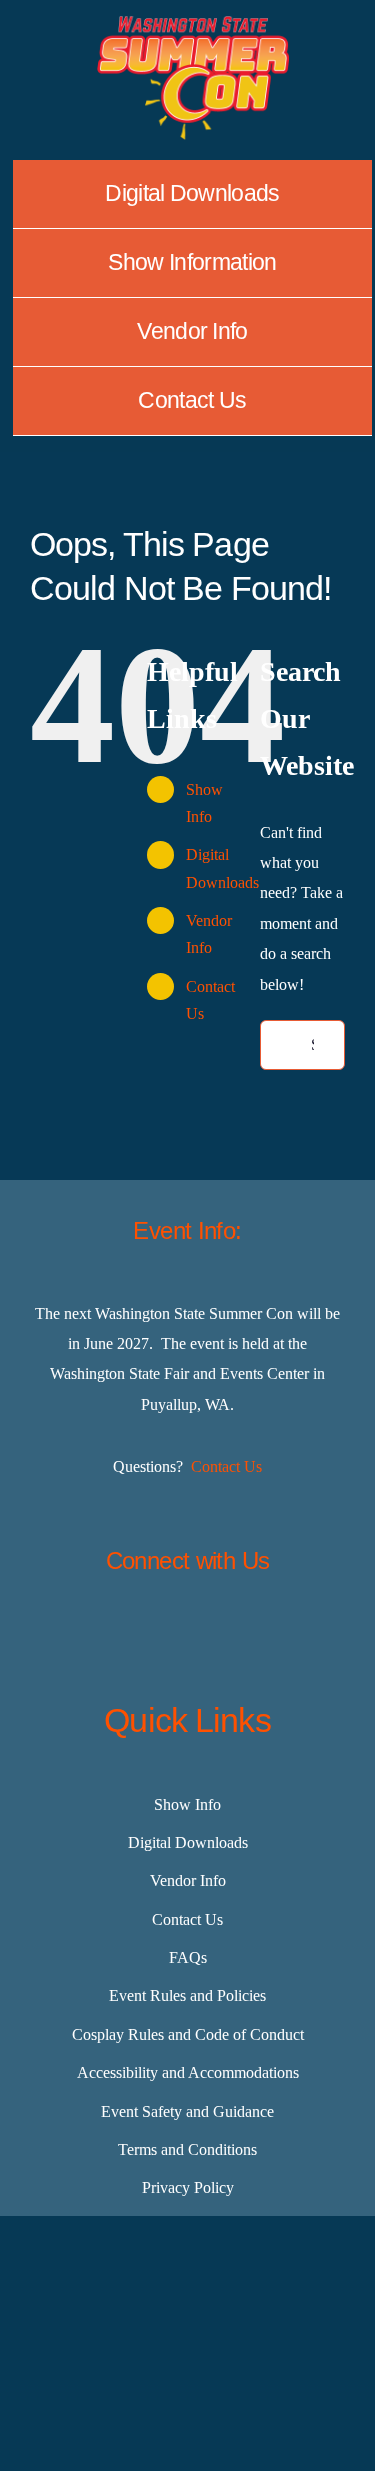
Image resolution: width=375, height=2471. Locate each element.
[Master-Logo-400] (193, 23)
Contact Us (226, 1466)
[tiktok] (238, 1632)
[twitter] (138, 1632)
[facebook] (88, 1632)
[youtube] (288, 1632)
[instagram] (188, 1632)
